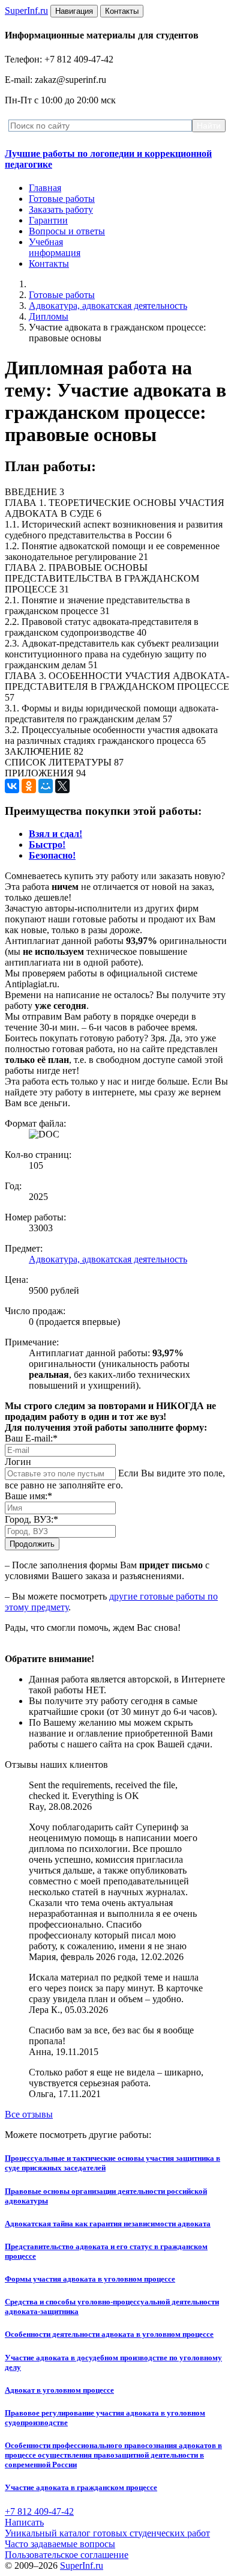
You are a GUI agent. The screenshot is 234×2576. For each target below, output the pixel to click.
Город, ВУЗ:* (31, 1519)
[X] (62, 786)
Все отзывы (29, 2114)
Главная (45, 188)
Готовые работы (62, 199)
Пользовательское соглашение (67, 2555)
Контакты (49, 263)
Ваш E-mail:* (31, 1438)
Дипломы (49, 316)
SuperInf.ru (82, 2565)
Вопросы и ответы (67, 231)
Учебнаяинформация (55, 247)
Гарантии (48, 220)
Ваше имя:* (28, 1496)
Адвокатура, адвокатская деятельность (108, 306)
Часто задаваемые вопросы (60, 2544)
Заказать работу (61, 209)
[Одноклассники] (29, 786)
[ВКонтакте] (12, 786)
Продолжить (32, 1544)
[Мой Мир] (46, 786)
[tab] (55, 834)
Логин (18, 1462)
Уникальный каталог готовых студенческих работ (107, 2533)
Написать (24, 2522)
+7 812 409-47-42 (39, 2511)
